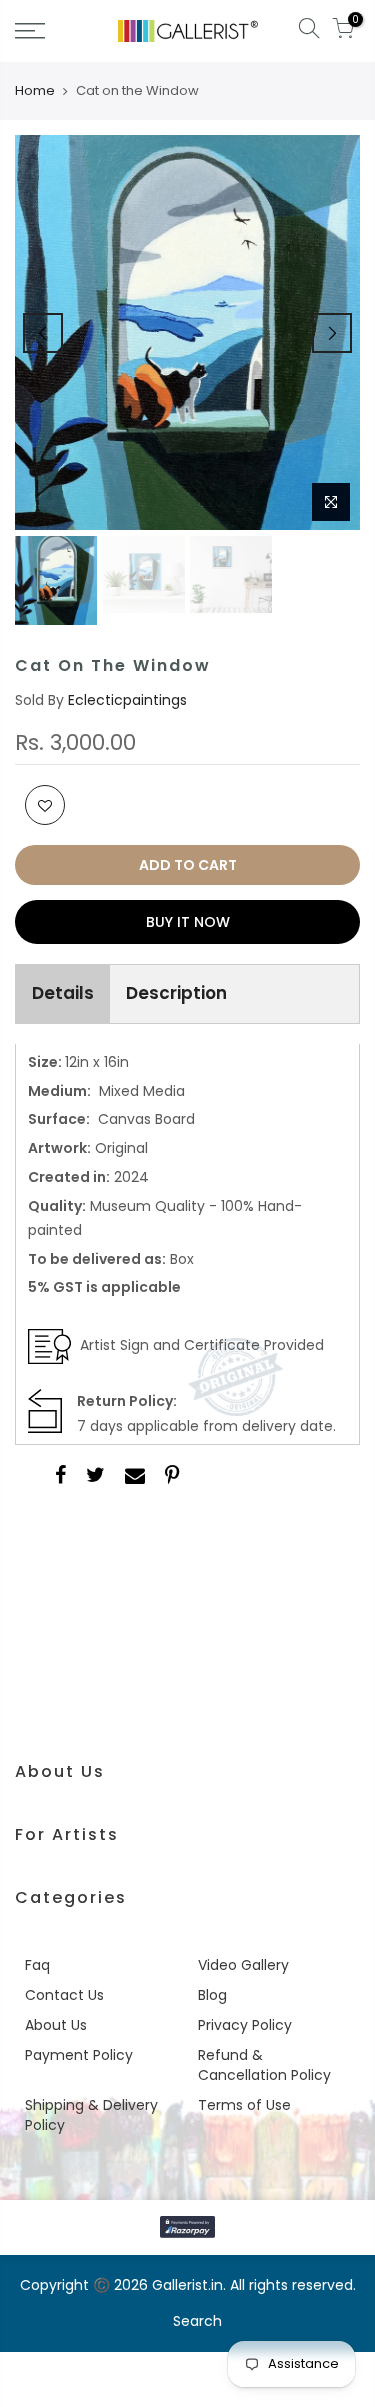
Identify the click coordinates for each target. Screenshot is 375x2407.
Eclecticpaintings (127, 700)
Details (63, 993)
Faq (37, 1965)
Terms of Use (244, 2105)
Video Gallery (243, 1965)
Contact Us (64, 1995)
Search (197, 2321)
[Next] (332, 333)
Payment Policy (79, 2055)
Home (35, 91)
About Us (56, 2025)
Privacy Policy (245, 2025)
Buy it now (188, 922)
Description (176, 993)
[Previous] (43, 333)
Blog (212, 1995)
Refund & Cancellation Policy (264, 2065)
